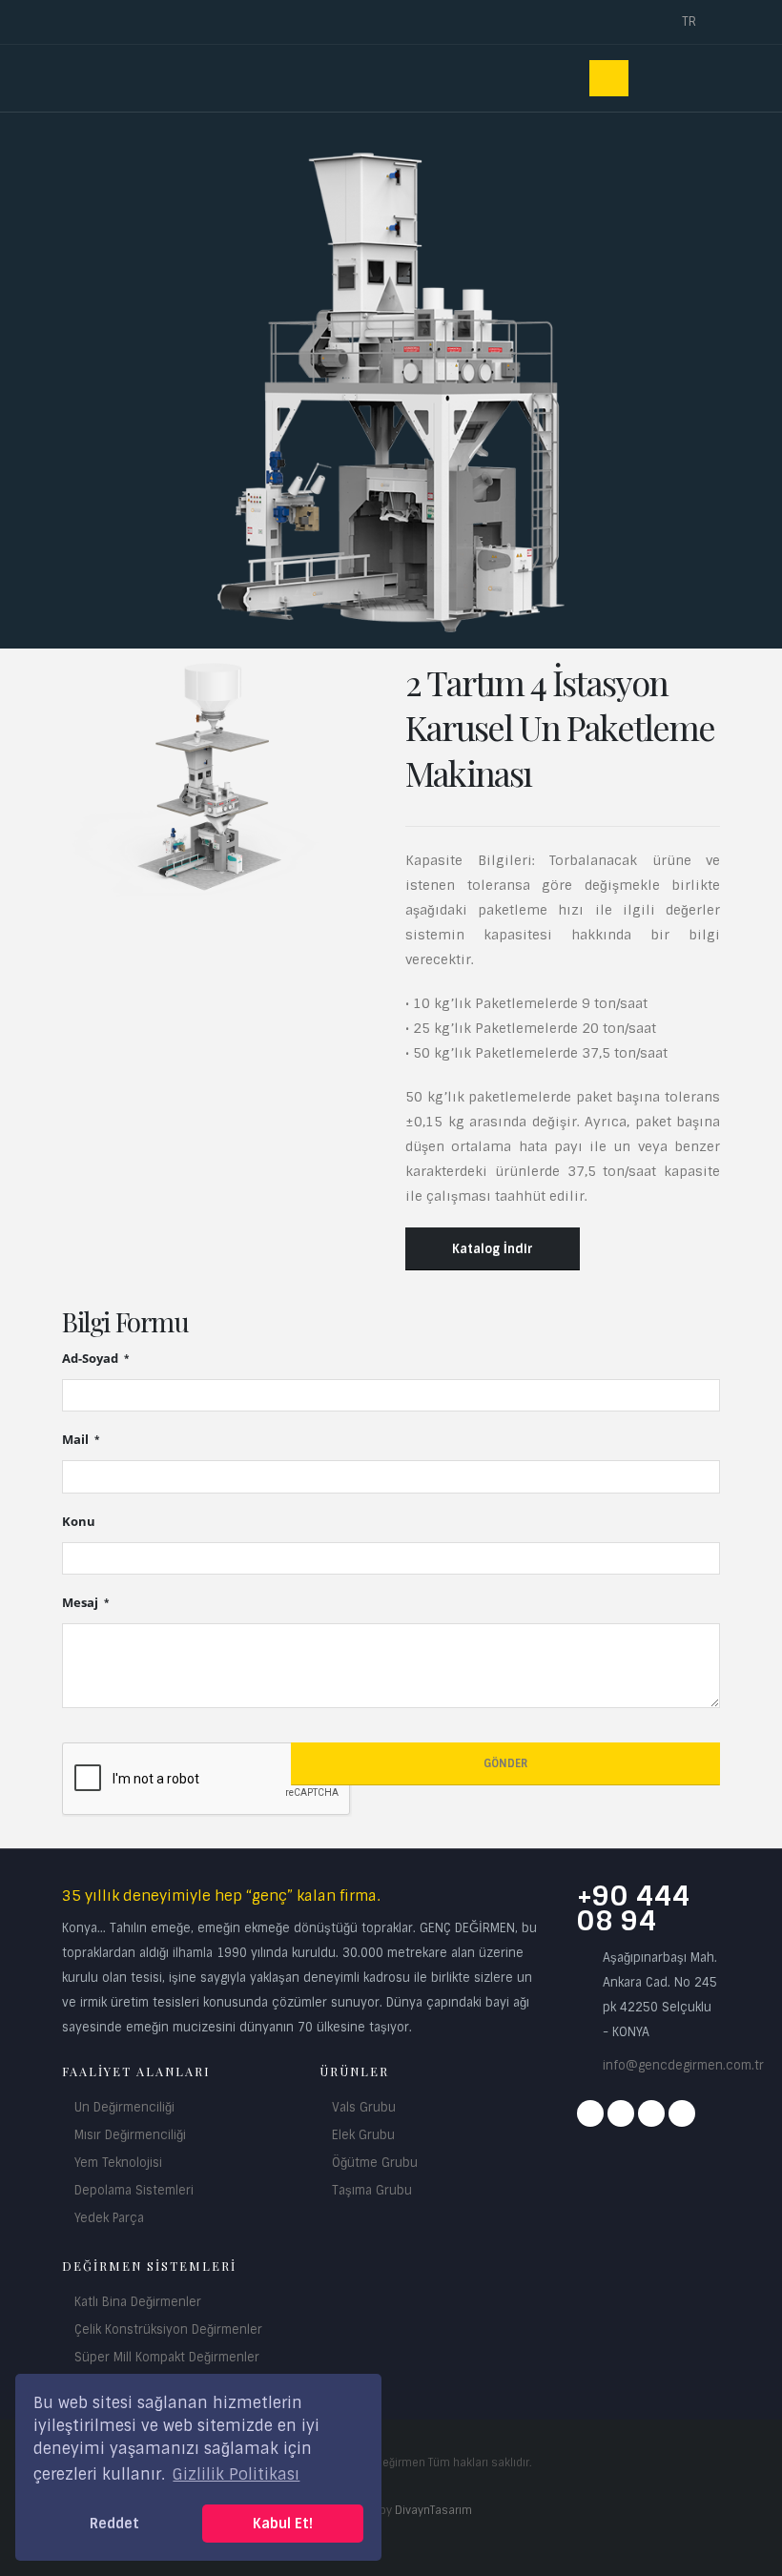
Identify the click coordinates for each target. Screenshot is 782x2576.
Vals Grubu (364, 2107)
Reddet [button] (114, 2524)
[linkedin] (682, 2113)
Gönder (505, 1763)
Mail (77, 1440)
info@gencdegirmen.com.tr (683, 2065)
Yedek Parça (109, 2218)
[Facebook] (590, 2113)
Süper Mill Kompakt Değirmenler (167, 2357)
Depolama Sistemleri (134, 2190)
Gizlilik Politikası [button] (236, 2474)
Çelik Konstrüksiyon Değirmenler (168, 2329)
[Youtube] (651, 2113)
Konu (79, 1522)
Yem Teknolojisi (118, 2163)
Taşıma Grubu (372, 2190)
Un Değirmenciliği (124, 2107)
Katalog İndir (493, 1249)
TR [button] (691, 21)
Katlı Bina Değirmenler (138, 2302)
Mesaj (82, 1603)
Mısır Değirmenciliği (130, 2135)
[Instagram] (621, 2113)
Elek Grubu (363, 2135)
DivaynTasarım (433, 2510)
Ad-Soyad (92, 1359)
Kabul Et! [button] (283, 2524)
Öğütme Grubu (375, 2163)
